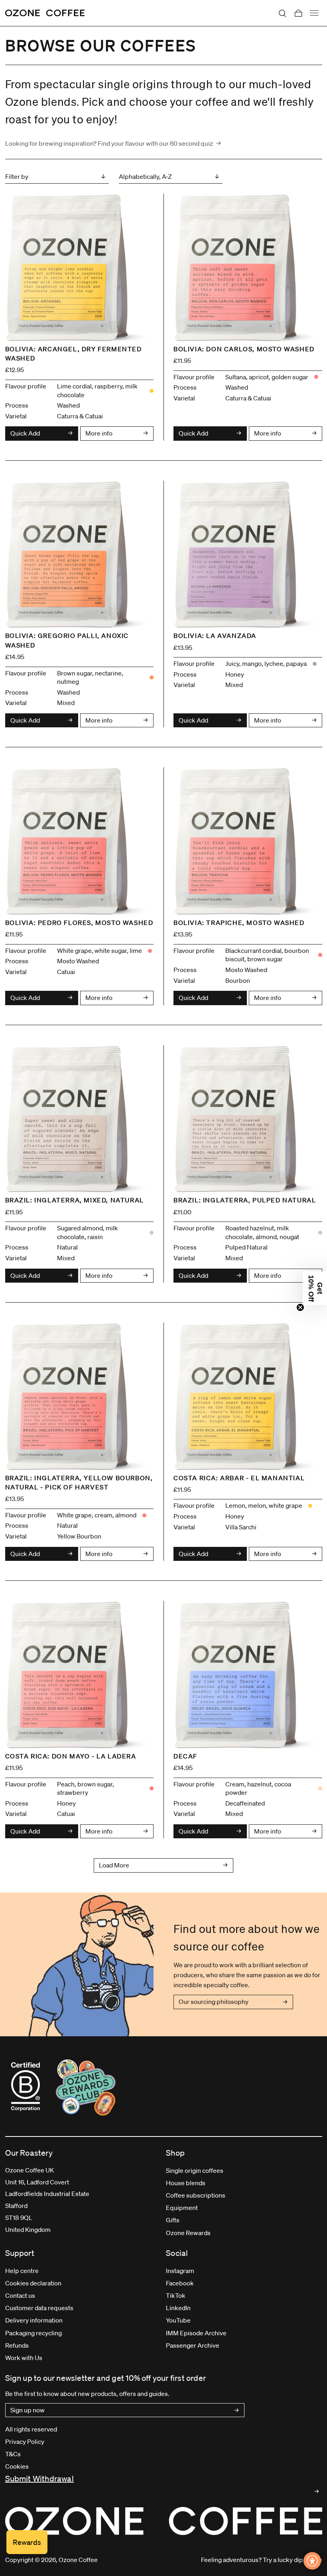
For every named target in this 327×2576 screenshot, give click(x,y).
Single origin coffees (195, 2170)
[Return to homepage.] (164, 2521)
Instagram (180, 2271)
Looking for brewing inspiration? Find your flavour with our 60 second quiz (109, 143)
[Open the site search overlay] (282, 13)
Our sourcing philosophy (214, 2002)
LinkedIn (178, 2308)
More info (99, 433)
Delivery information (34, 2320)
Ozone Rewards (188, 2233)
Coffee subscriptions (196, 2195)
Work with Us (24, 2358)
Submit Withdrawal (39, 2479)
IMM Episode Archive (196, 2333)
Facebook (180, 2283)
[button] (315, 1288)
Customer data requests (39, 2308)
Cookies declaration (33, 2283)
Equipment (182, 2208)
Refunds (17, 2345)
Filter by (17, 176)
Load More (114, 1865)
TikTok (176, 2295)
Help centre (22, 2271)
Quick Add (25, 433)
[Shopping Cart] (298, 13)
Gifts (173, 2220)
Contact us (20, 2295)
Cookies (17, 2466)
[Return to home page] (45, 13)
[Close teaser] (300, 1307)
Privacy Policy (25, 2441)
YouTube (178, 2320)
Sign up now (28, 2410)
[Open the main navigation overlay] (314, 13)
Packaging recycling (33, 2333)
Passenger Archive (193, 2345)
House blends (186, 2183)
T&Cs (13, 2454)
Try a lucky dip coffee (293, 2560)
